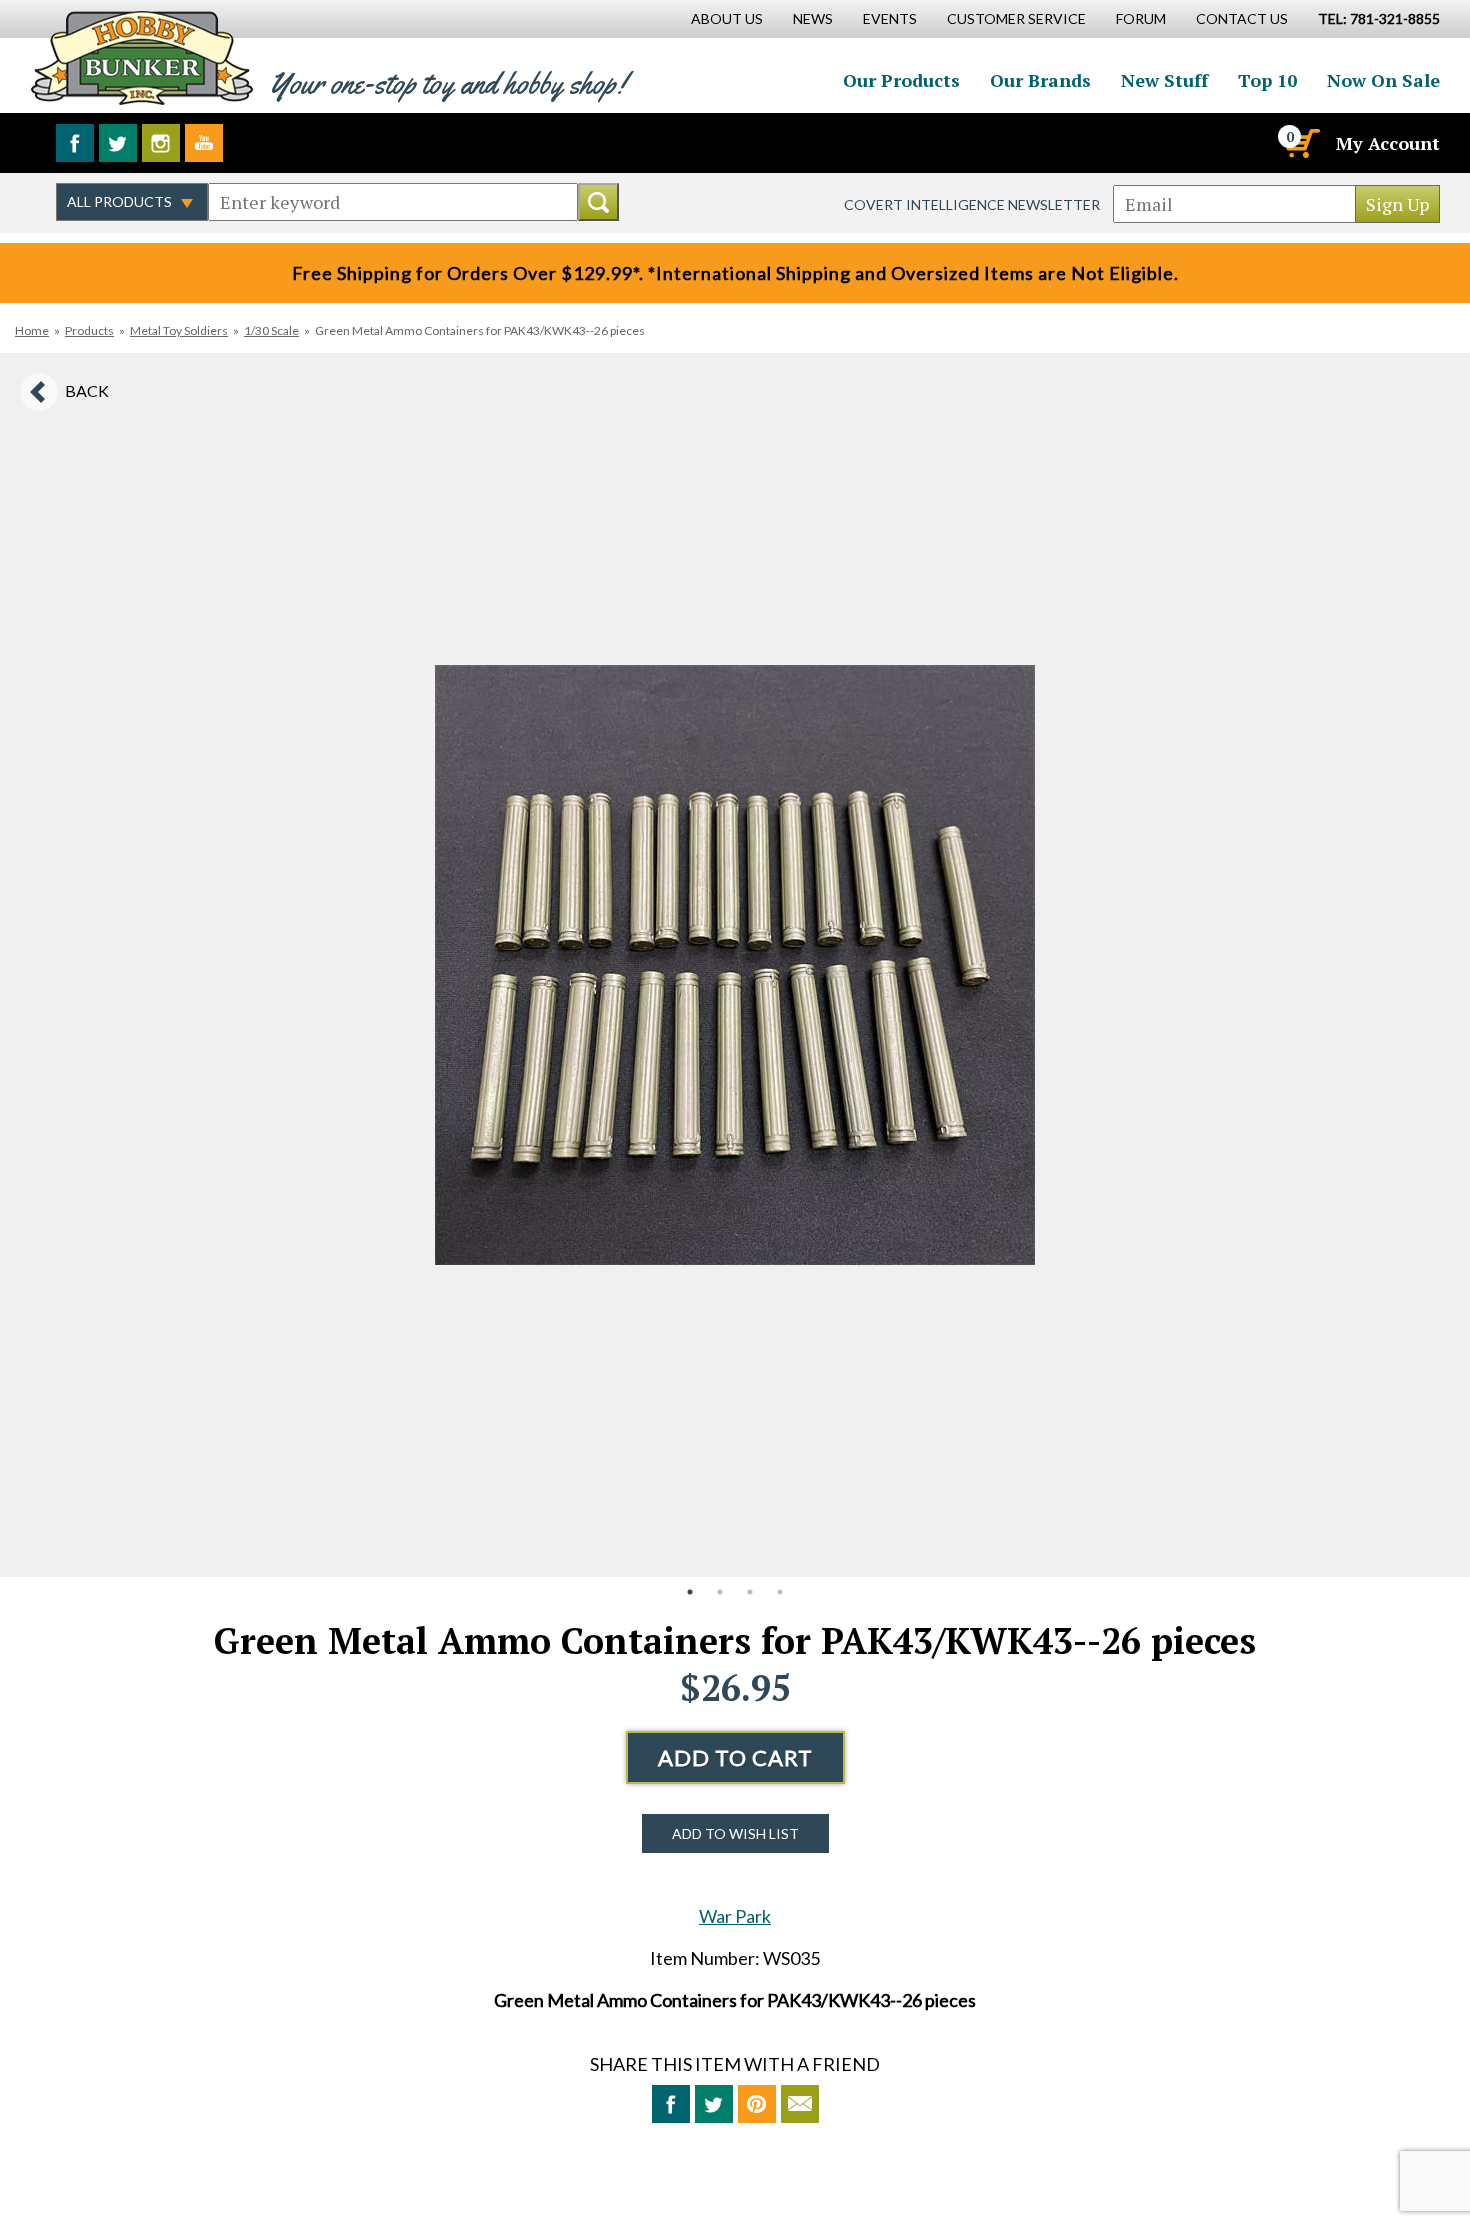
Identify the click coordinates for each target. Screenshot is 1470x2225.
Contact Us (1242, 18)
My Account (1388, 143)
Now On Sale (1383, 80)
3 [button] (750, 1592)
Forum (1141, 18)
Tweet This (714, 2104)
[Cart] (1301, 143)
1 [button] (690, 1592)
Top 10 (1267, 80)
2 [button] (720, 1592)
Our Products (901, 80)
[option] (735, 965)
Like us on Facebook (75, 143)
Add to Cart (735, 1757)
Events (890, 18)
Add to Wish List (735, 1833)
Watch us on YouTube (204, 143)
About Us (727, 18)
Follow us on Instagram (161, 143)
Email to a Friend (800, 2104)
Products (89, 330)
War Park (735, 1916)
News (813, 18)
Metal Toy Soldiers (179, 330)
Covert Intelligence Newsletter (972, 204)
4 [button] (780, 1592)
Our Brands (1040, 80)
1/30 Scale (271, 330)
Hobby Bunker (141, 57)
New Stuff (1164, 80)
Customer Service (1016, 18)
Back (87, 390)
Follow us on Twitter (118, 143)
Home (32, 330)
